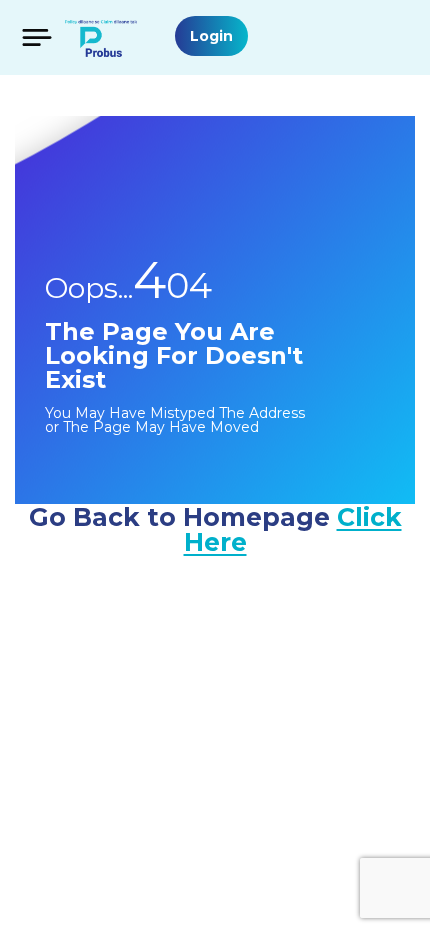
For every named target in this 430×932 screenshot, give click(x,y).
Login (211, 36)
